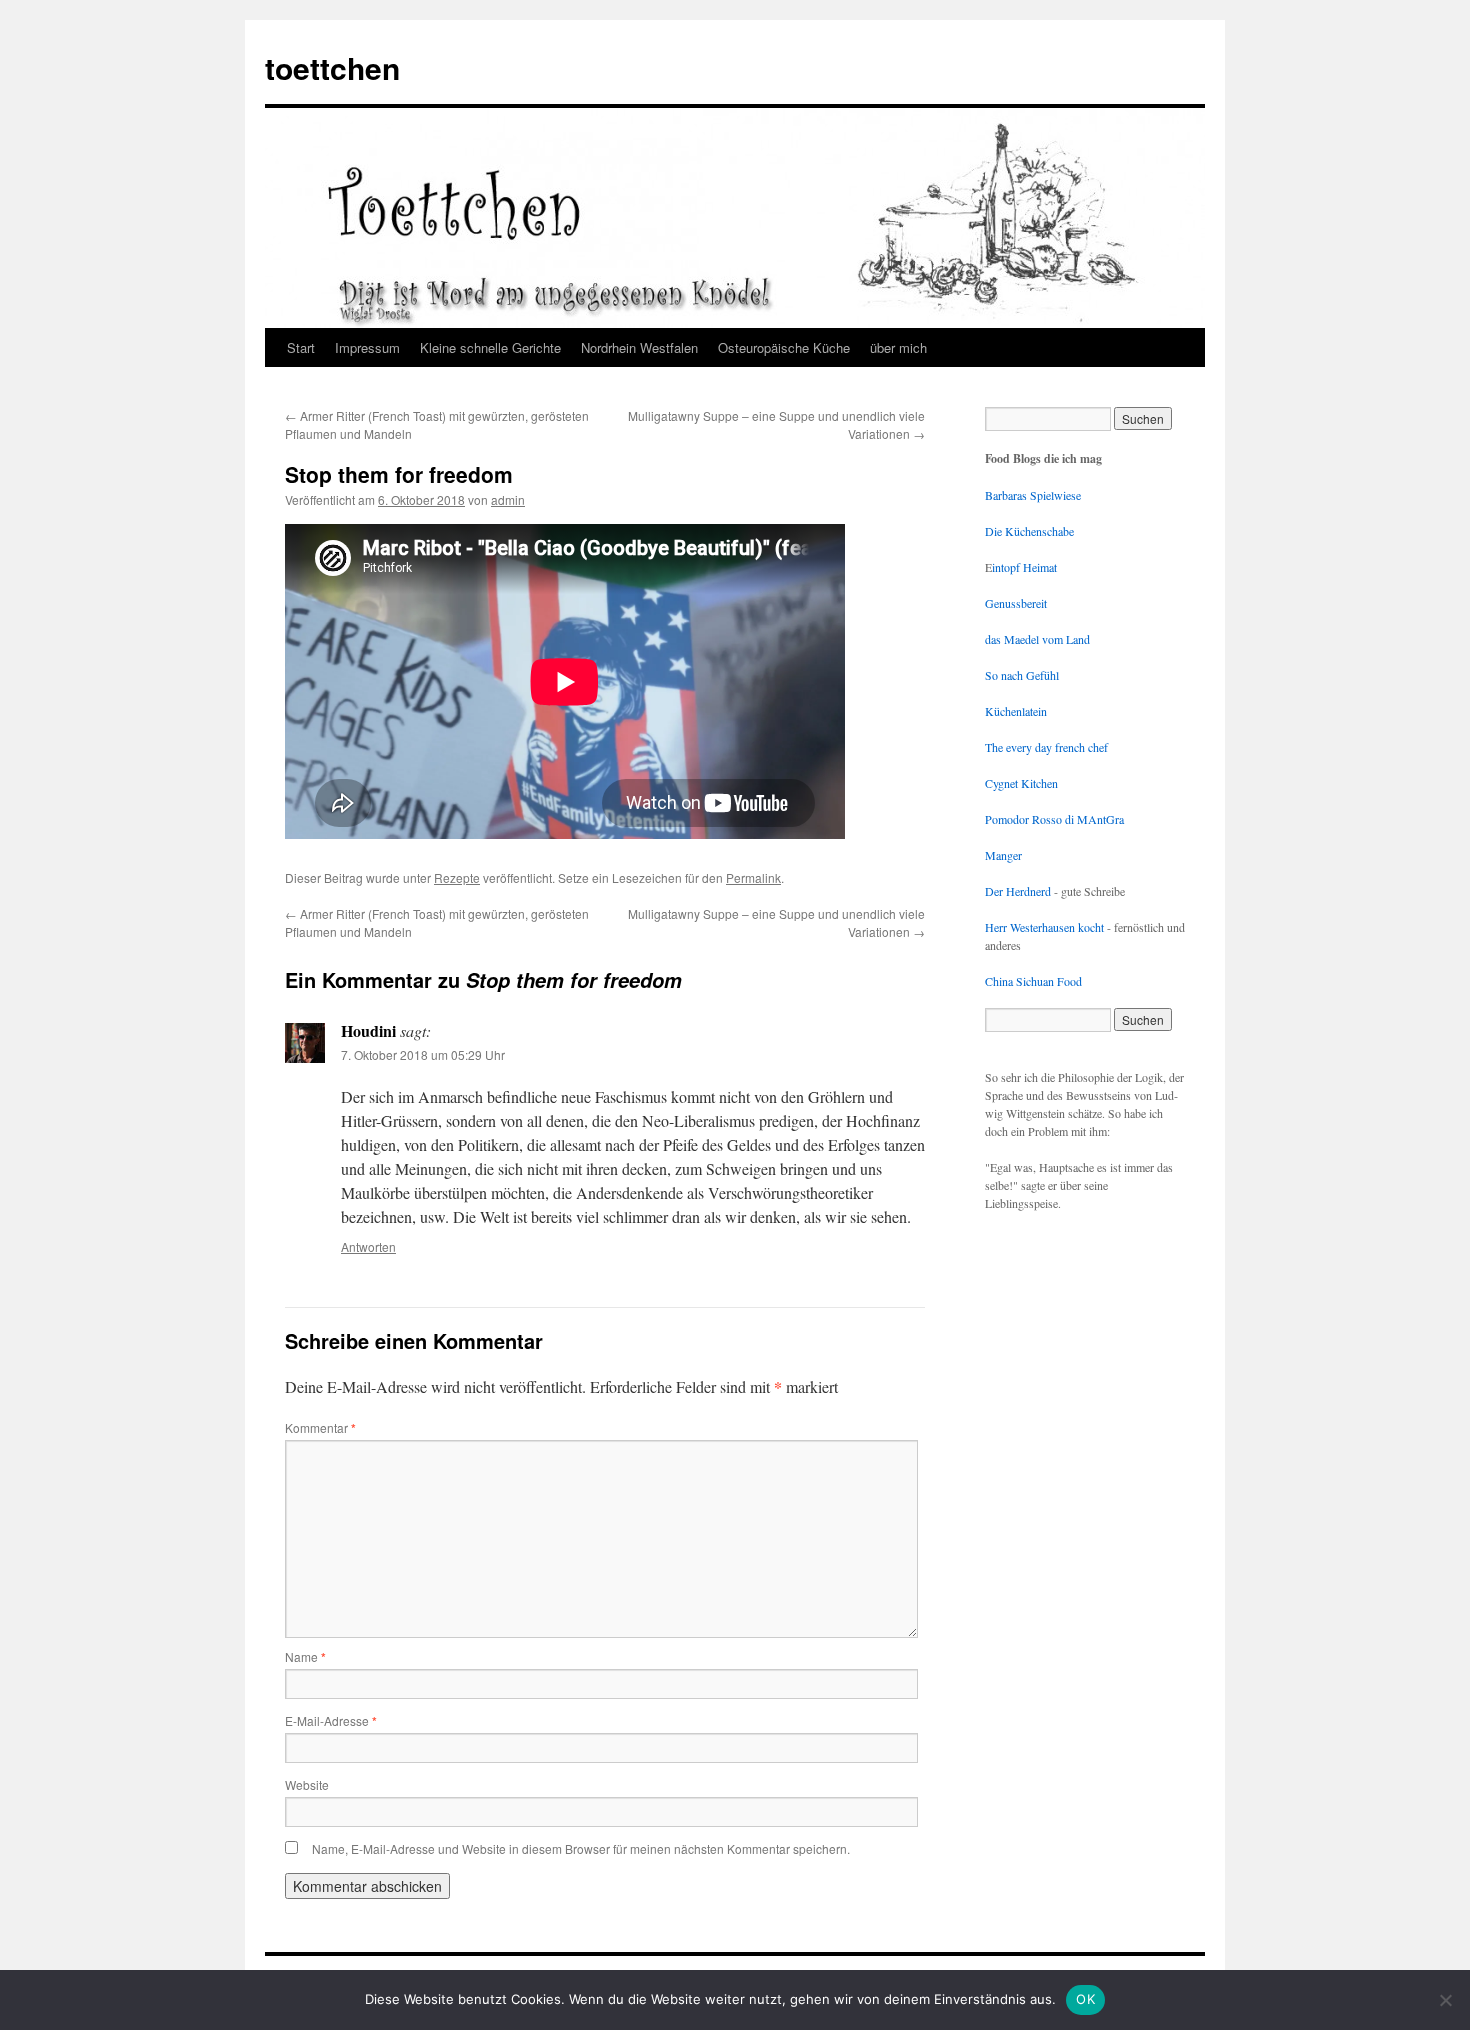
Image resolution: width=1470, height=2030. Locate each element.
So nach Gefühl (1022, 675)
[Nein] (1445, 2000)
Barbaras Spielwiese (1033, 495)
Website (307, 1784)
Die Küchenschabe (1029, 531)
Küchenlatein (1016, 711)
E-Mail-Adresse (331, 1720)
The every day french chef (1046, 747)
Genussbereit (1016, 603)
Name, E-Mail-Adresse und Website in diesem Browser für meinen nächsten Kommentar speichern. (581, 1848)
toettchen (332, 67)
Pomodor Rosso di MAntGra (1054, 819)
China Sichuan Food (1033, 981)
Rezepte (457, 877)
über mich (898, 347)
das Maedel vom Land (1037, 639)
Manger (1003, 855)
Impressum (367, 347)
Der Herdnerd (1018, 891)
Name (305, 1656)
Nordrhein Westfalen (639, 347)
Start (301, 347)
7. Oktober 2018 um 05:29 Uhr (423, 1054)
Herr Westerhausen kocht (1044, 927)
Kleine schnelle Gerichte (490, 347)
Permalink (753, 877)
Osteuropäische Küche (784, 347)
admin (508, 499)
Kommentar (320, 1427)
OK (1085, 1999)
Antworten (368, 1246)
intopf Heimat (1024, 567)
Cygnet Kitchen (1021, 783)
